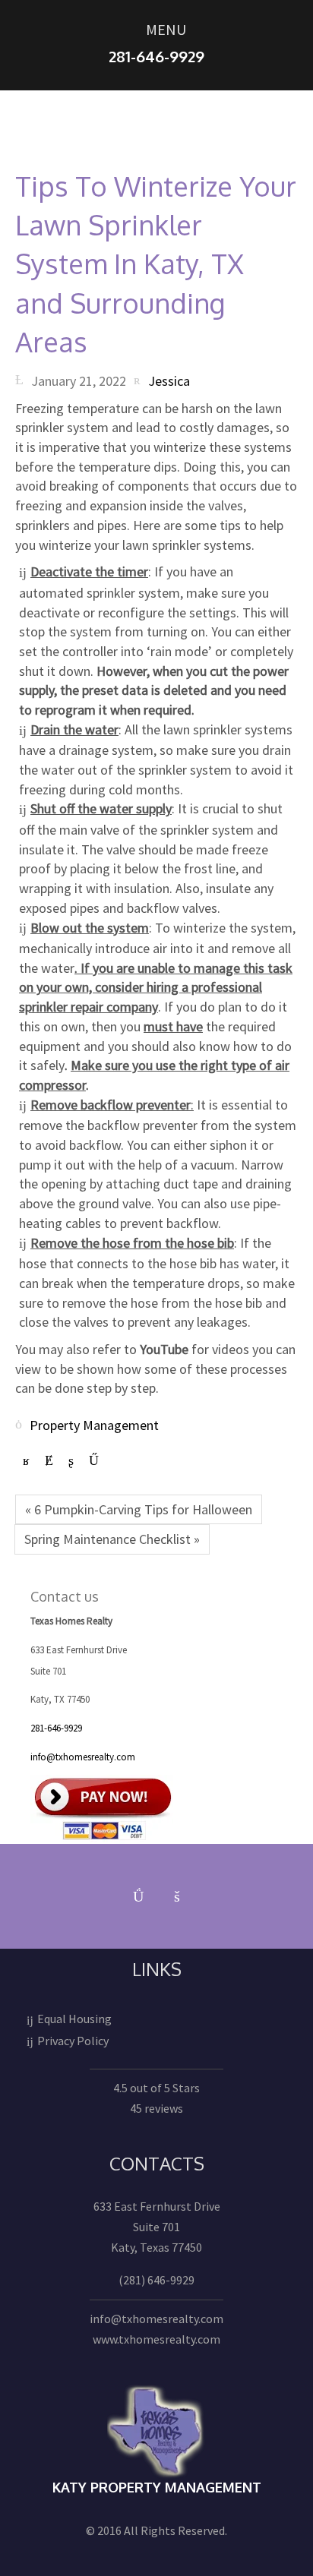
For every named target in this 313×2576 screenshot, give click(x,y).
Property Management (94, 1424)
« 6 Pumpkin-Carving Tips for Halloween (139, 1509)
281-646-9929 (56, 1728)
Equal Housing (74, 2019)
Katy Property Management (157, 2487)
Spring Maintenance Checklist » (112, 1539)
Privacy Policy (73, 2041)
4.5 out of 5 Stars (156, 2088)
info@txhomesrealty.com (83, 1757)
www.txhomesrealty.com (156, 2339)
